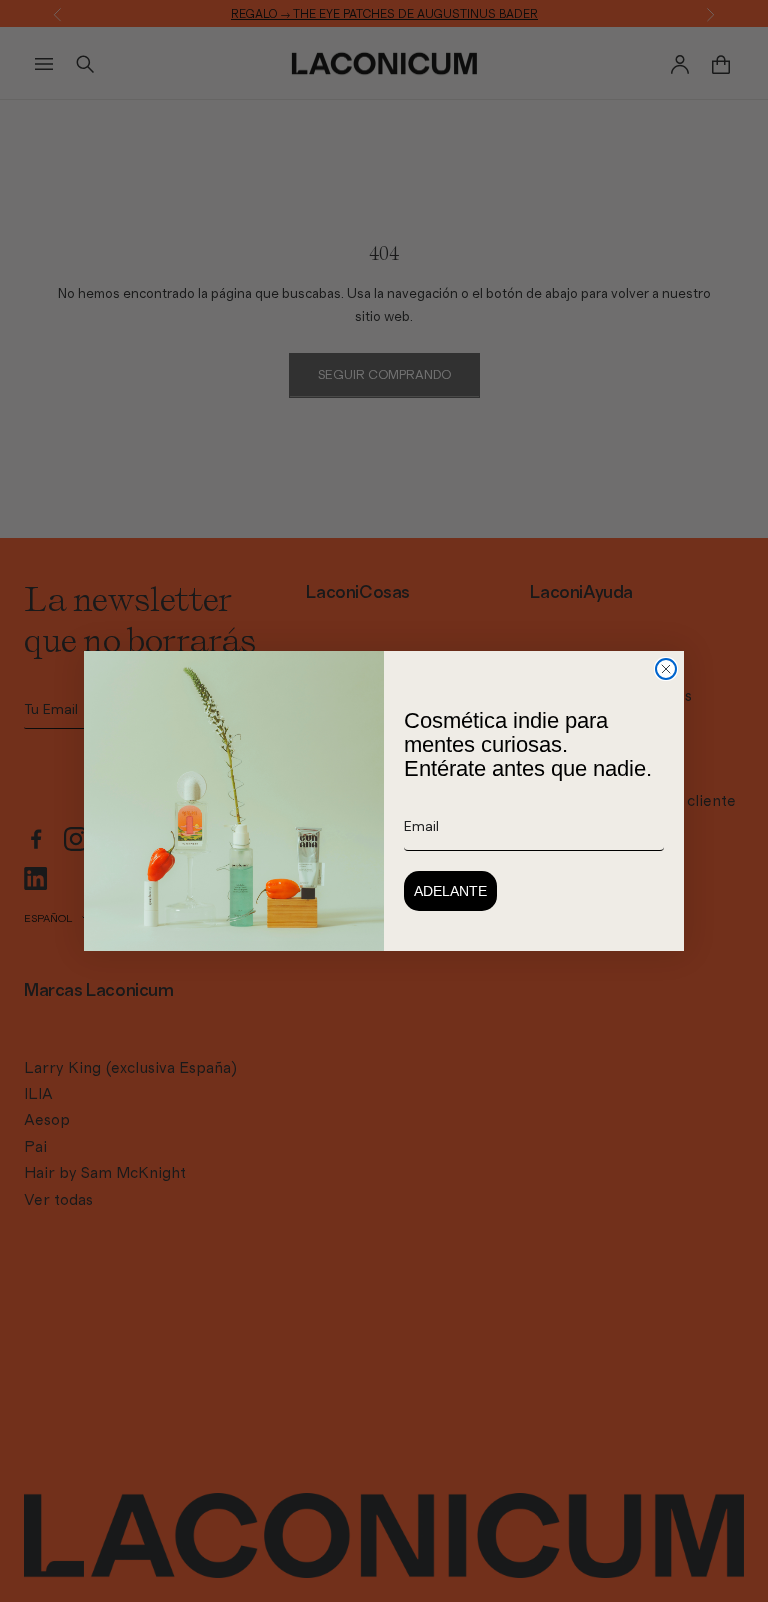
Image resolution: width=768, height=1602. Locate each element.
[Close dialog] (666, 669)
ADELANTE (450, 891)
